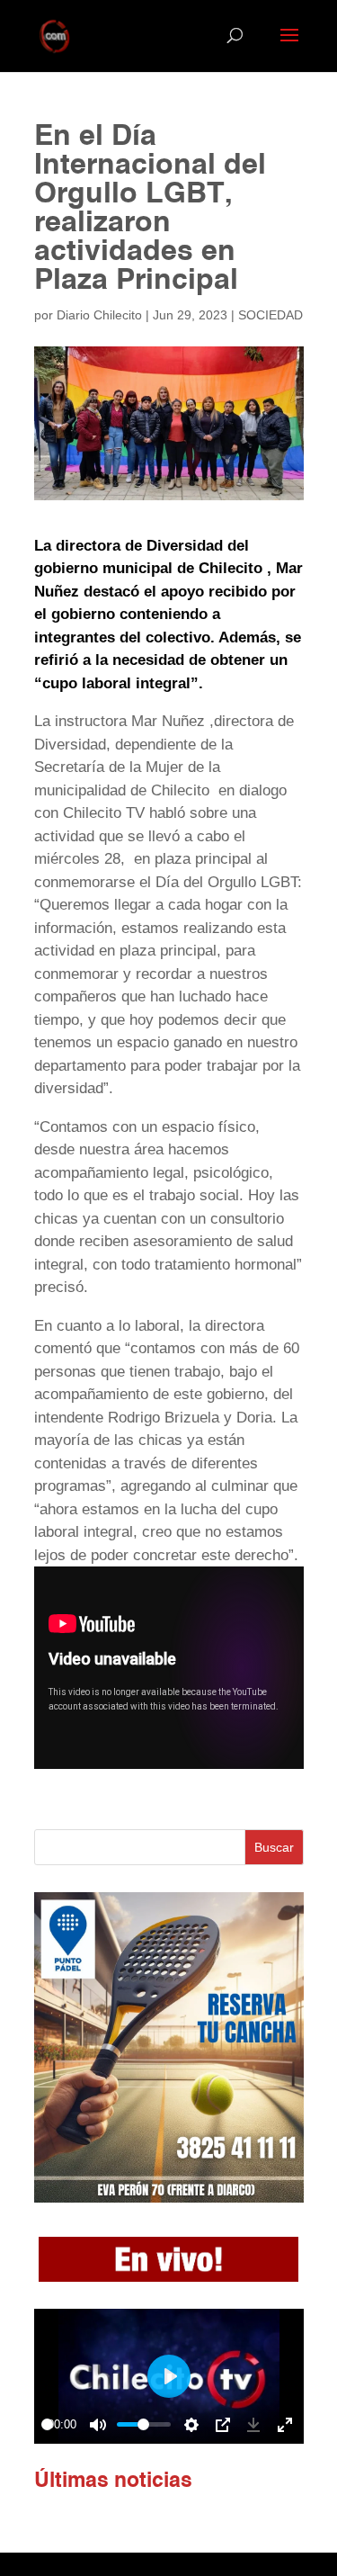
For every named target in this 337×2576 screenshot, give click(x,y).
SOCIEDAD (270, 315)
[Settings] (191, 2425)
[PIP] (223, 2425)
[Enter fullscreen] (285, 2425)
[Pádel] (169, 2198)
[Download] (253, 2425)
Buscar (274, 1847)
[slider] (47, 2424)
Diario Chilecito (99, 315)
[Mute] (98, 2425)
